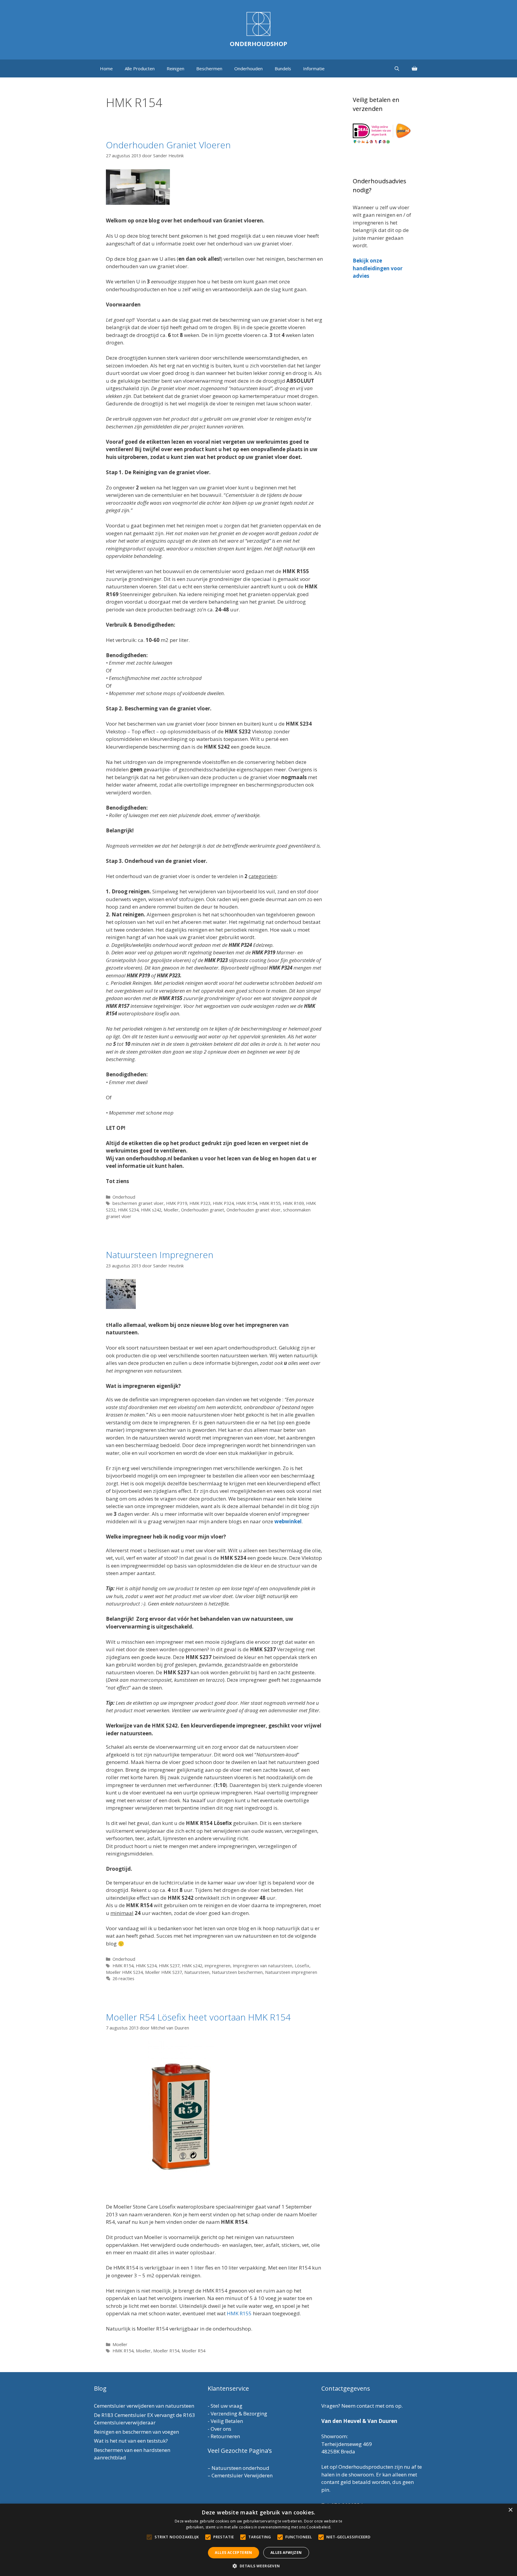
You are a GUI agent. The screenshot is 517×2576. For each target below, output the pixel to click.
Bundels (283, 68)
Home (106, 68)
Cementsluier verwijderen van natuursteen (144, 2406)
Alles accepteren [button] (233, 2553)
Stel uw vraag (226, 2406)
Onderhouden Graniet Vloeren (168, 145)
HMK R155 (270, 1203)
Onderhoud (124, 1197)
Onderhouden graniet (203, 1210)
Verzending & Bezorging (239, 2414)
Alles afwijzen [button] (286, 2553)
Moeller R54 (193, 2351)
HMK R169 (293, 1203)
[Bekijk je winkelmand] (414, 68)
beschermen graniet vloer (138, 1203)
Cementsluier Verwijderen (242, 2475)
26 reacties (123, 1978)
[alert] (258, 2540)
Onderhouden (248, 68)
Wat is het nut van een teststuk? (131, 2441)
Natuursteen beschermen (237, 1972)
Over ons (221, 2429)
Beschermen (209, 68)
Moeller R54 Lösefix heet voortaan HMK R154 (198, 2017)
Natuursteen (197, 1972)
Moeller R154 (166, 2351)
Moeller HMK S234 (124, 1972)
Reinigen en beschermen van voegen (136, 2432)
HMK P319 (177, 1203)
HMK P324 (223, 1203)
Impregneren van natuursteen (263, 1966)
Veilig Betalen (227, 2421)
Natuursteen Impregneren (160, 1255)
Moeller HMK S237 (164, 1972)
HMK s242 (151, 1210)
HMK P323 (200, 1203)
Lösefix (302, 1966)
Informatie (314, 68)
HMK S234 (128, 1210)
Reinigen (175, 68)
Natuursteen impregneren (291, 1972)
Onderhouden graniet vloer (254, 1210)
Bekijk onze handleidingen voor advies (378, 268)
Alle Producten (140, 68)
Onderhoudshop (258, 44)
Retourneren (225, 2436)
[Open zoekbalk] (397, 68)
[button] (258, 2566)
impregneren (218, 1966)
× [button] (510, 2510)
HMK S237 (169, 1966)
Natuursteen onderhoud (240, 2468)
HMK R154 (247, 1203)
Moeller (171, 1210)
